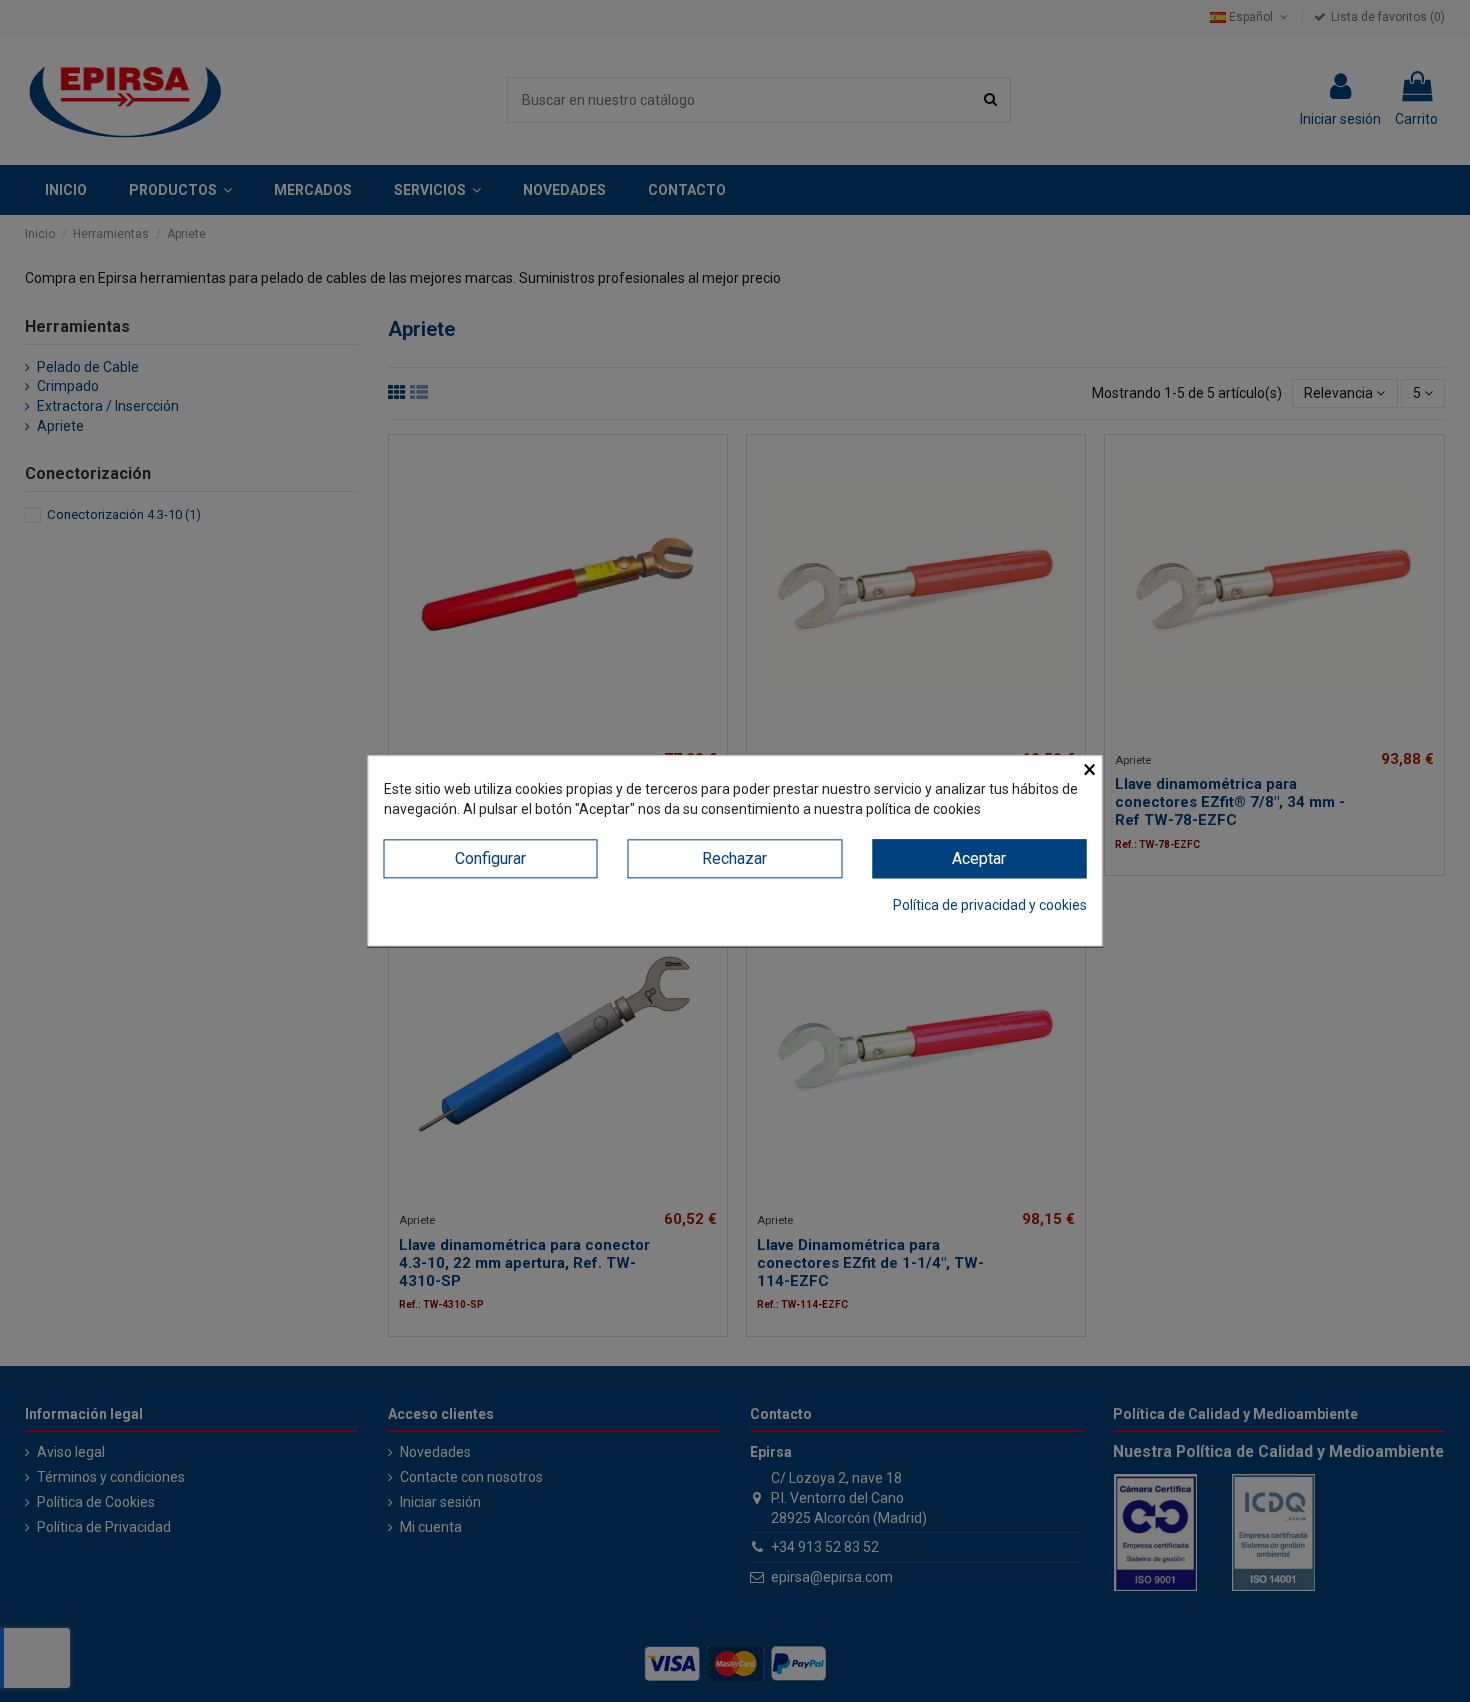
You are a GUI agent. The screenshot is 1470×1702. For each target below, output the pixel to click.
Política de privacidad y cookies (990, 905)
